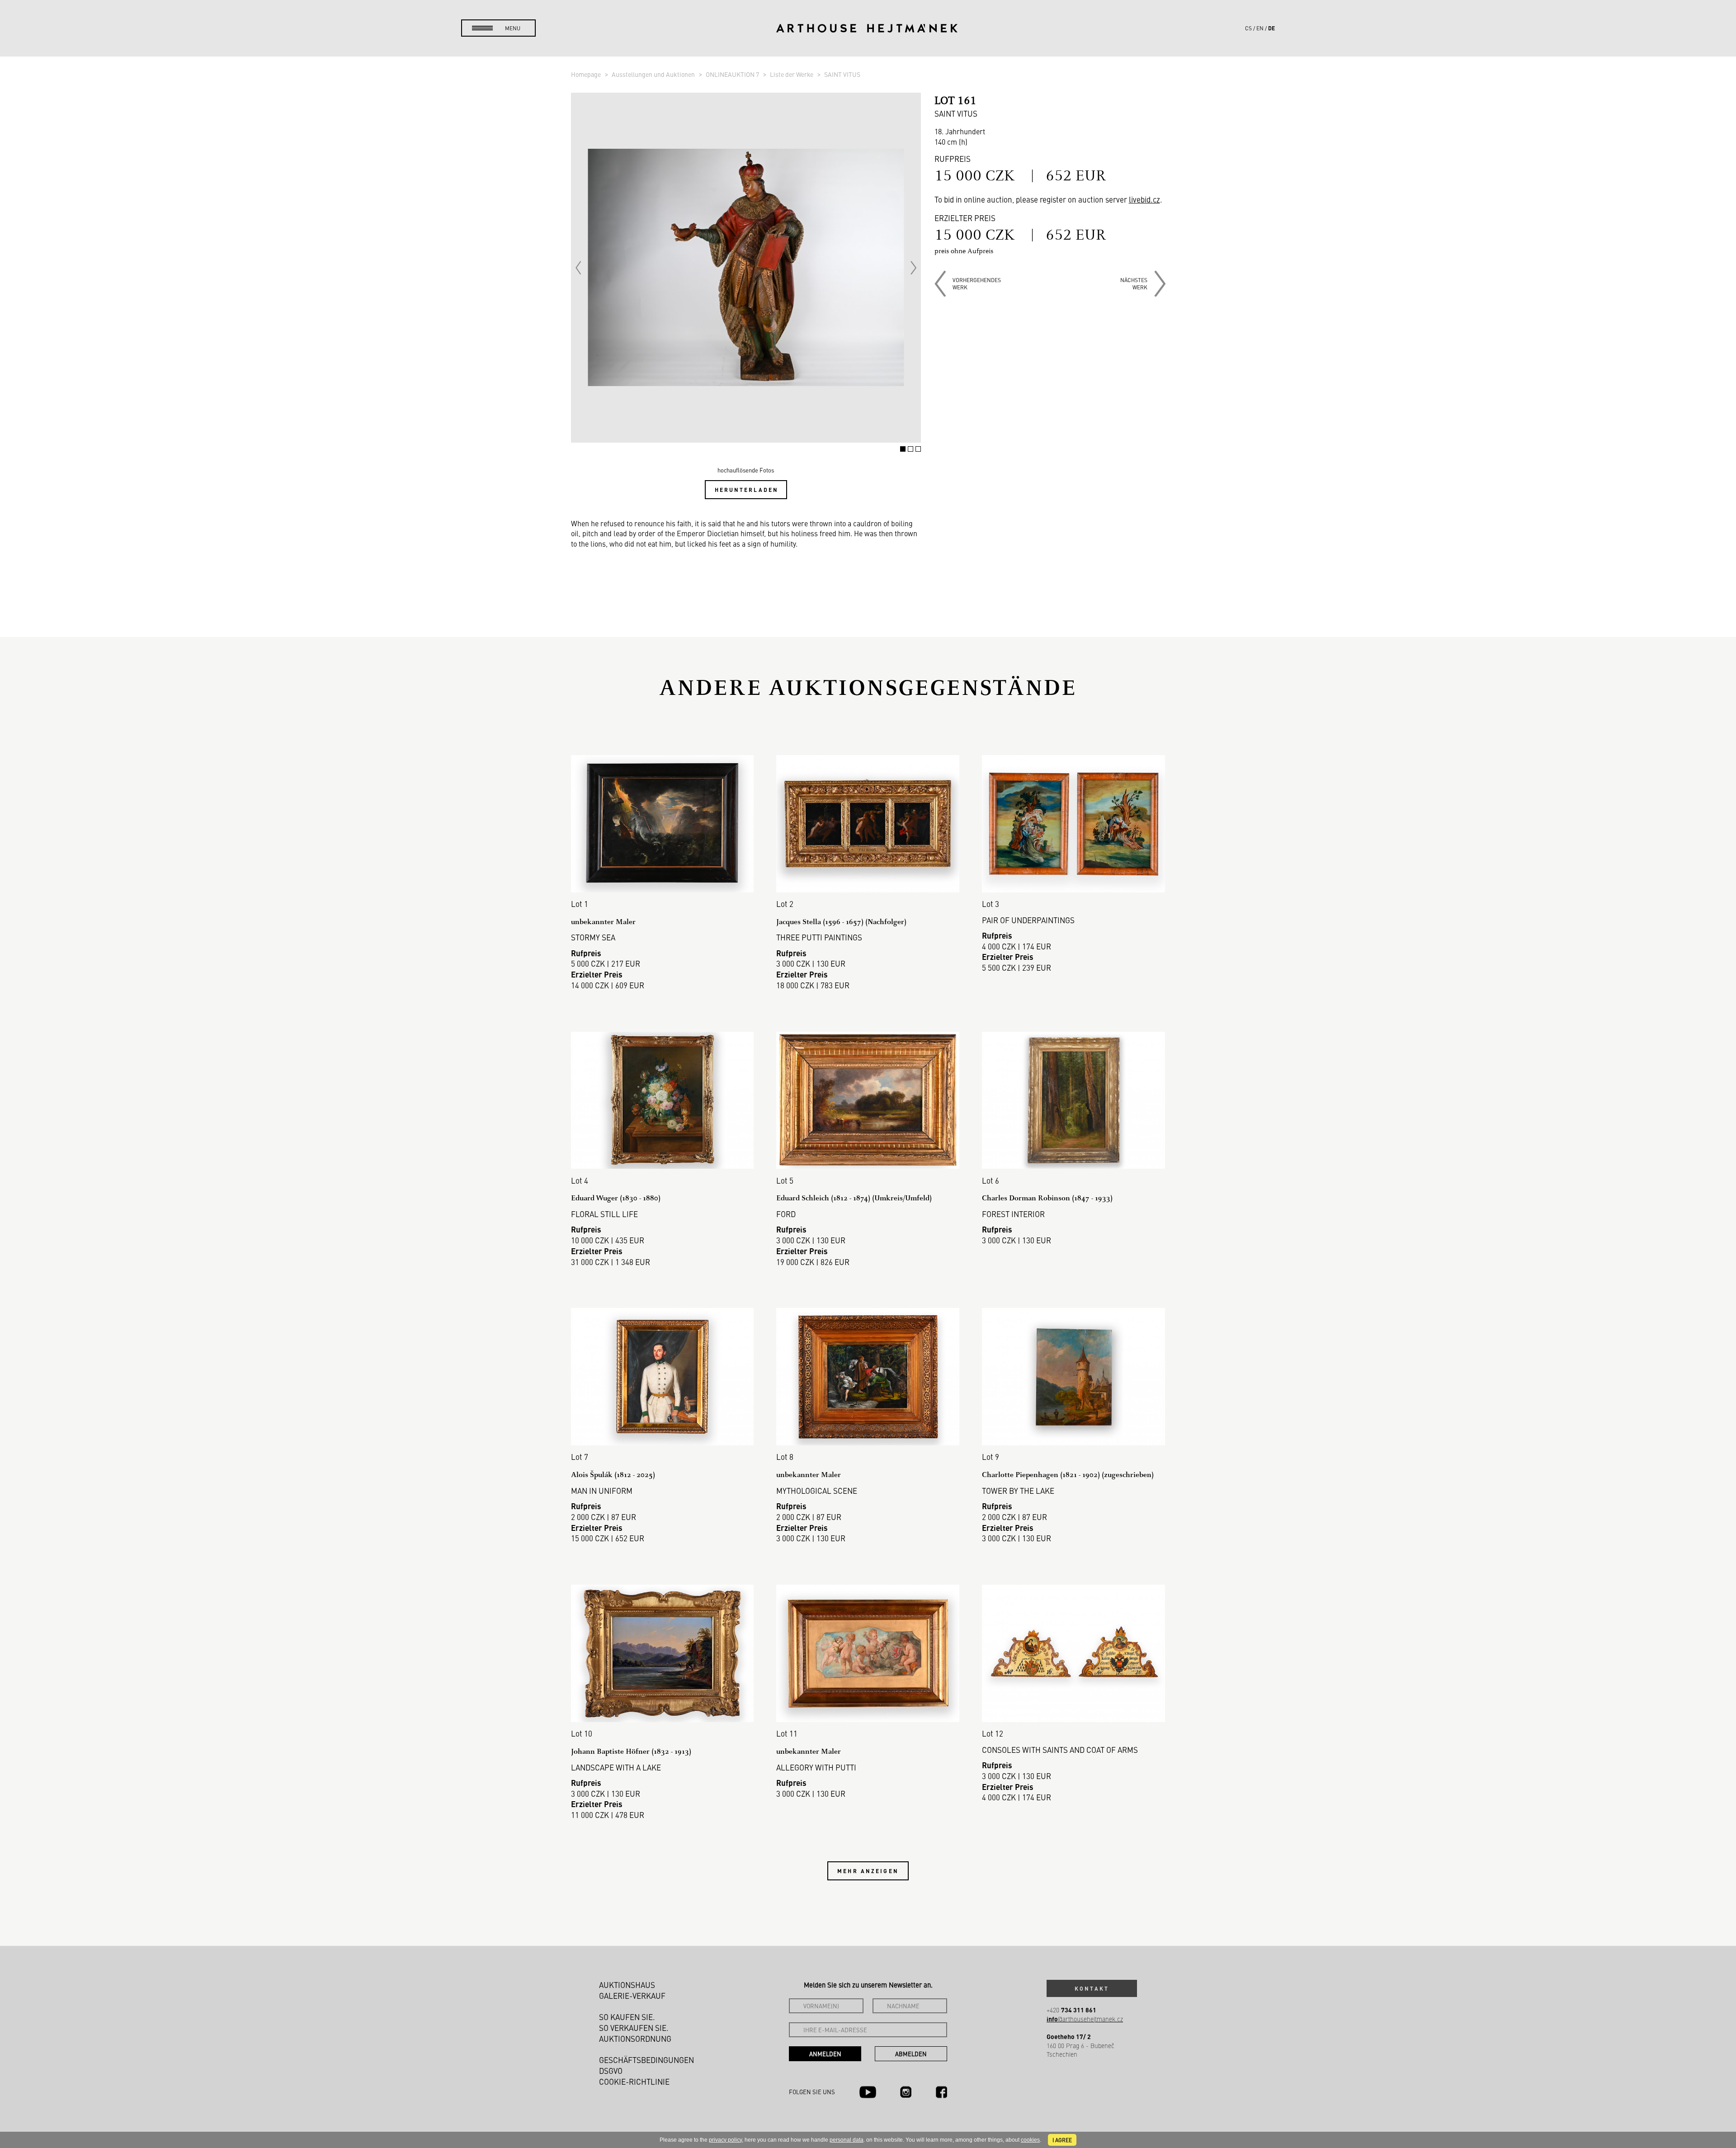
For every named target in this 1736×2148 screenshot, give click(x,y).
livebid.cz (1144, 199)
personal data (847, 2140)
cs (1248, 28)
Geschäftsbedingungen (646, 2060)
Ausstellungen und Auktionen (654, 74)
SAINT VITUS (842, 74)
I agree (1062, 2140)
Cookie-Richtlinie (634, 2082)
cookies (1030, 2140)
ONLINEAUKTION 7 (733, 74)
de (1271, 28)
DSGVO (611, 2071)
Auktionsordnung (635, 2039)
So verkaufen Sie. (634, 2028)
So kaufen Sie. (627, 2017)
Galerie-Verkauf (632, 1996)
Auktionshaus (627, 1985)
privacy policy (725, 2140)
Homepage (587, 74)
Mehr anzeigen (868, 1871)
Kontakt (1092, 1988)
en (1260, 28)
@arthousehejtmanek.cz (1085, 2019)
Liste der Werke (792, 74)
